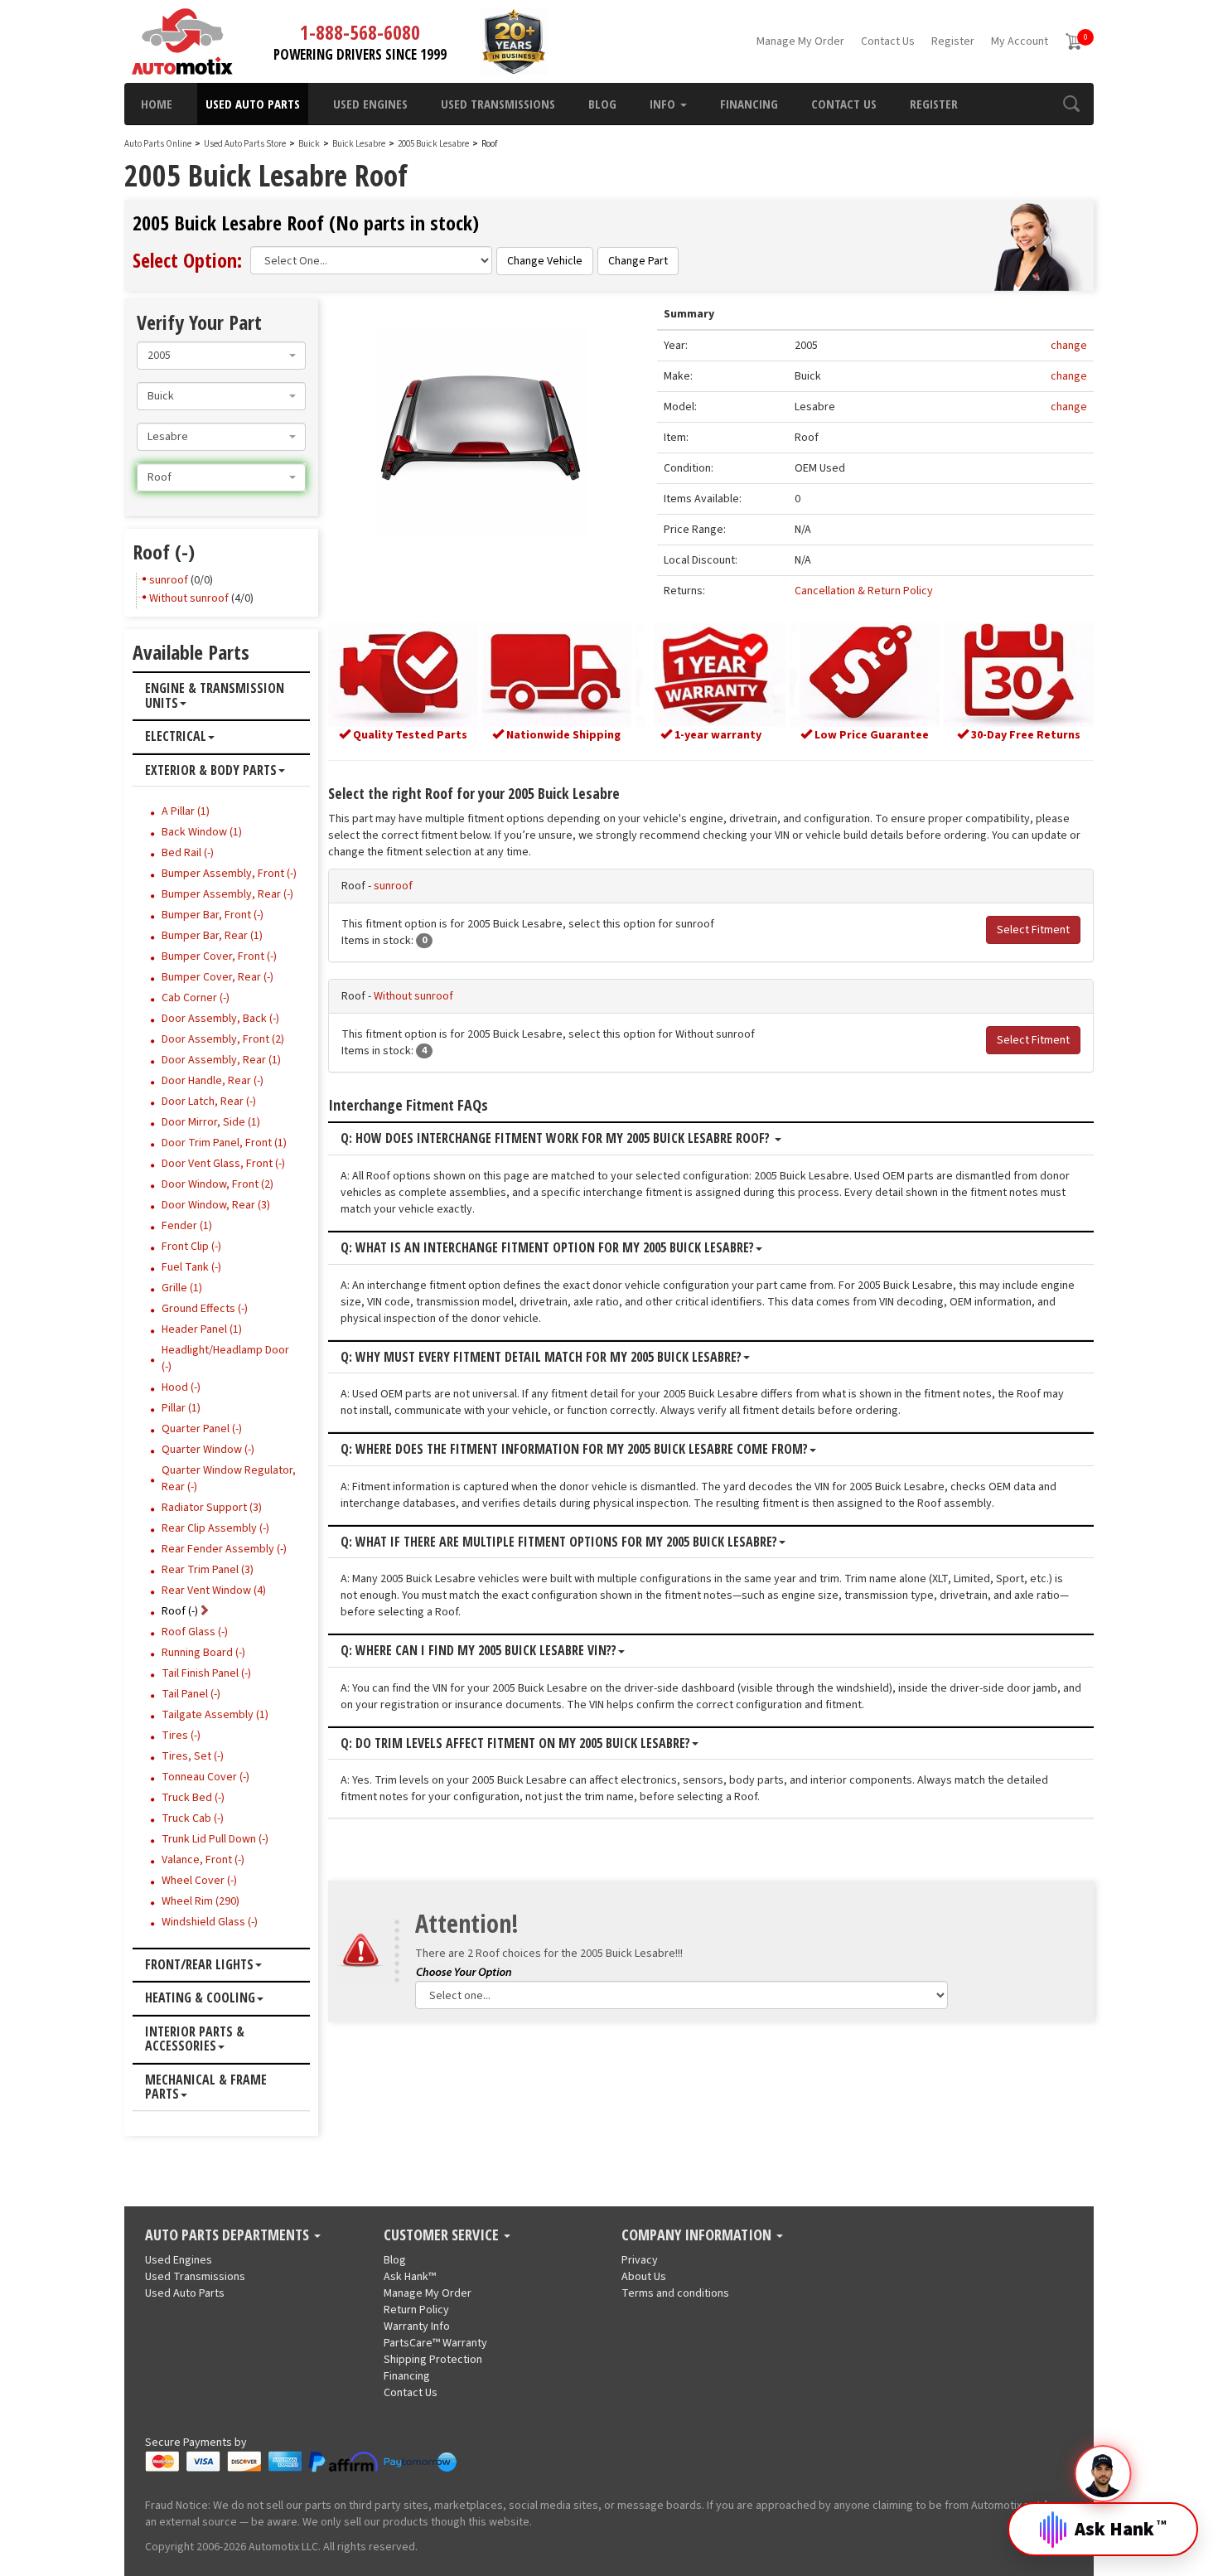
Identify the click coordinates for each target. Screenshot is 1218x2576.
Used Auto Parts (253, 104)
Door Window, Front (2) (217, 1184)
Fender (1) (187, 1226)
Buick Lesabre (360, 144)
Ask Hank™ (410, 2277)
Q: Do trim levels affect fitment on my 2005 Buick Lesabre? (515, 1744)
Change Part (638, 261)
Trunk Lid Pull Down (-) (215, 1839)
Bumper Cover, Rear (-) (217, 977)
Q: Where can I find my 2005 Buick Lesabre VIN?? (479, 1651)
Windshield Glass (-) (210, 1922)
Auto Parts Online (158, 144)
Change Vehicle (545, 261)
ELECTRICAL (176, 737)
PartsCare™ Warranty (435, 2343)
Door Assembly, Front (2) (223, 1039)
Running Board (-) (203, 1653)
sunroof (393, 886)
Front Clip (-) (191, 1247)
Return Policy (416, 2310)
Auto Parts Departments (229, 2235)
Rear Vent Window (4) (214, 1591)
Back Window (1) (202, 832)
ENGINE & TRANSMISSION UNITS (215, 696)
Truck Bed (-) (193, 1798)
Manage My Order (800, 41)
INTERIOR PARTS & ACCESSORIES (195, 2039)
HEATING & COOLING (200, 1998)
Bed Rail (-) (188, 853)
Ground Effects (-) (205, 1309)
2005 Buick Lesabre (434, 144)
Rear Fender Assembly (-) (224, 1549)
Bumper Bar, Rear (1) (212, 936)
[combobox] (221, 356)
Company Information (698, 2235)
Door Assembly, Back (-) (220, 1019)
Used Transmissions (498, 104)
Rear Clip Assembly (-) (215, 1528)
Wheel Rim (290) (201, 1901)
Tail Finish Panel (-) (206, 1673)
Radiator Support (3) (212, 1508)
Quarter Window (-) (208, 1450)
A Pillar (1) (186, 811)
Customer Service (443, 2235)
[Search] (1071, 104)
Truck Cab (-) (193, 1818)
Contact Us (888, 41)
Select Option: (187, 260)
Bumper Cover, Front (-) (219, 956)
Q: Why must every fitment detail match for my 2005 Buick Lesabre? (541, 1358)
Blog (602, 104)
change (1069, 346)
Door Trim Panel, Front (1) (224, 1143)
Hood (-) (181, 1387)
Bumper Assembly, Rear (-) (227, 894)
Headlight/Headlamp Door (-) (225, 1358)
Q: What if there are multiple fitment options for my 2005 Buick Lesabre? (559, 1542)
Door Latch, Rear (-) (209, 1102)
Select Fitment (1033, 930)
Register (953, 41)
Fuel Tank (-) (191, 1267)
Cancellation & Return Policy (864, 591)
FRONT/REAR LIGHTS (199, 1965)
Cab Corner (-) (196, 998)
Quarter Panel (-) (202, 1429)
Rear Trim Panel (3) (208, 1570)
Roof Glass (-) (195, 1632)
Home (157, 104)
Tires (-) (181, 1736)
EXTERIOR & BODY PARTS (211, 771)
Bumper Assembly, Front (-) (229, 874)
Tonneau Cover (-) (205, 1777)
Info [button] (664, 104)
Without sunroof (413, 996)
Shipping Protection (433, 2360)
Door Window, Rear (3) (216, 1205)
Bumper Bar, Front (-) (213, 915)
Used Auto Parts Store (245, 144)
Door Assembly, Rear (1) (221, 1060)
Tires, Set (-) (193, 1756)
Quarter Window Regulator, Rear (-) (229, 1479)
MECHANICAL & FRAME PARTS (206, 2087)
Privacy (640, 2260)
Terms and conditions (675, 2293)
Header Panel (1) (202, 1329)
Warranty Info (417, 2327)
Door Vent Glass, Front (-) (223, 1164)
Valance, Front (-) (203, 1860)
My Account (1020, 41)
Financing (749, 104)
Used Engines (370, 104)
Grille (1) (182, 1288)
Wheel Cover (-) (199, 1881)
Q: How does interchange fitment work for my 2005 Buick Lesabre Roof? (557, 1139)
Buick (309, 144)
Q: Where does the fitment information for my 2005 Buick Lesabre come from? (574, 1450)
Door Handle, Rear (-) (213, 1081)
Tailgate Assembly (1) (215, 1715)
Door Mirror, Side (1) (211, 1122)
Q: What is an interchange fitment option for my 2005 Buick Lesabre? (547, 1248)
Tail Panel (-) (191, 1694)
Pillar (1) (181, 1408)
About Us (644, 2277)
